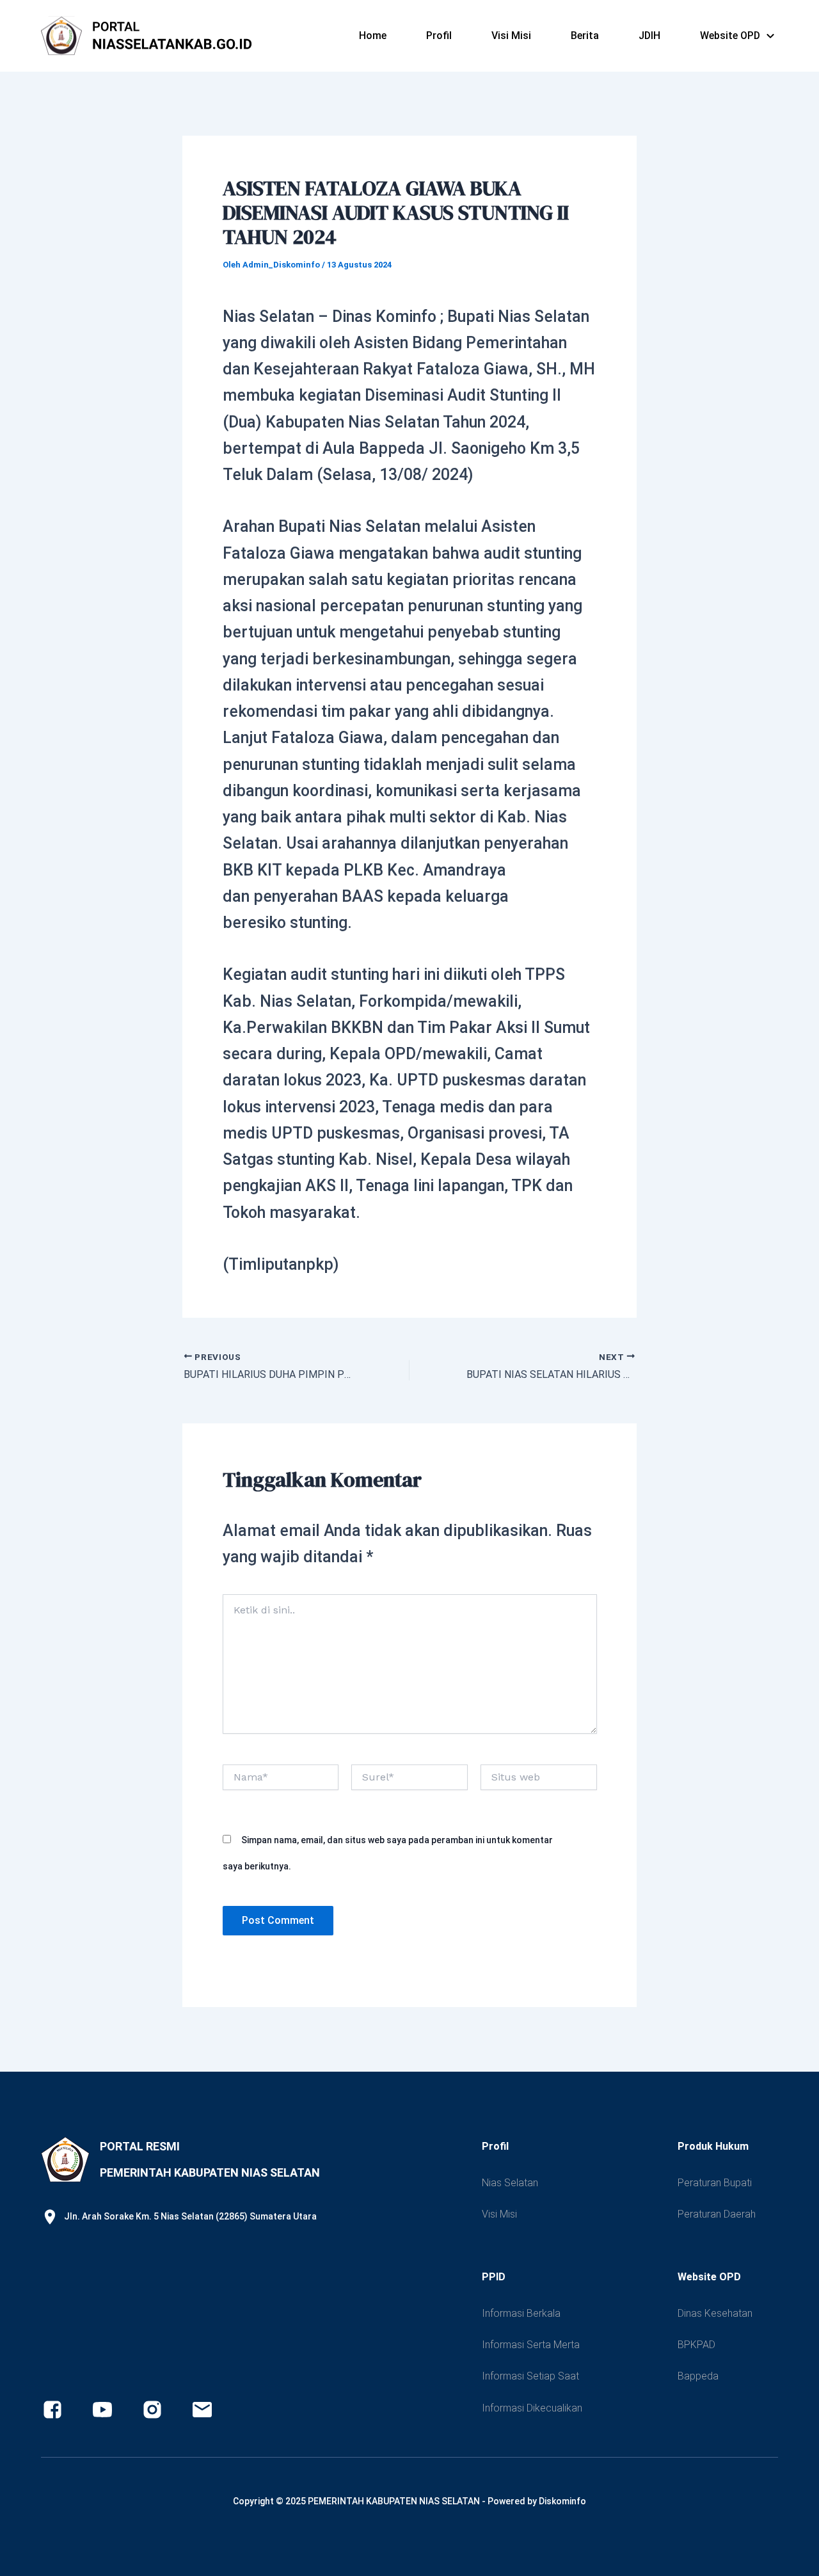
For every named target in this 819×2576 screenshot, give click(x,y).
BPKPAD (696, 2345)
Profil (439, 36)
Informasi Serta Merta (531, 2345)
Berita (585, 36)
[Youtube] (102, 2410)
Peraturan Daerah (717, 2214)
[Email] (202, 2410)
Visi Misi (511, 36)
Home (373, 36)
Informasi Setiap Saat (530, 2376)
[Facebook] (52, 2410)
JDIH (649, 36)
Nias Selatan (510, 2183)
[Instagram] (152, 2410)
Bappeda (698, 2376)
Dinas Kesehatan (715, 2313)
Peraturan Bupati (715, 2183)
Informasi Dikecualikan (532, 2408)
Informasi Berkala (521, 2313)
